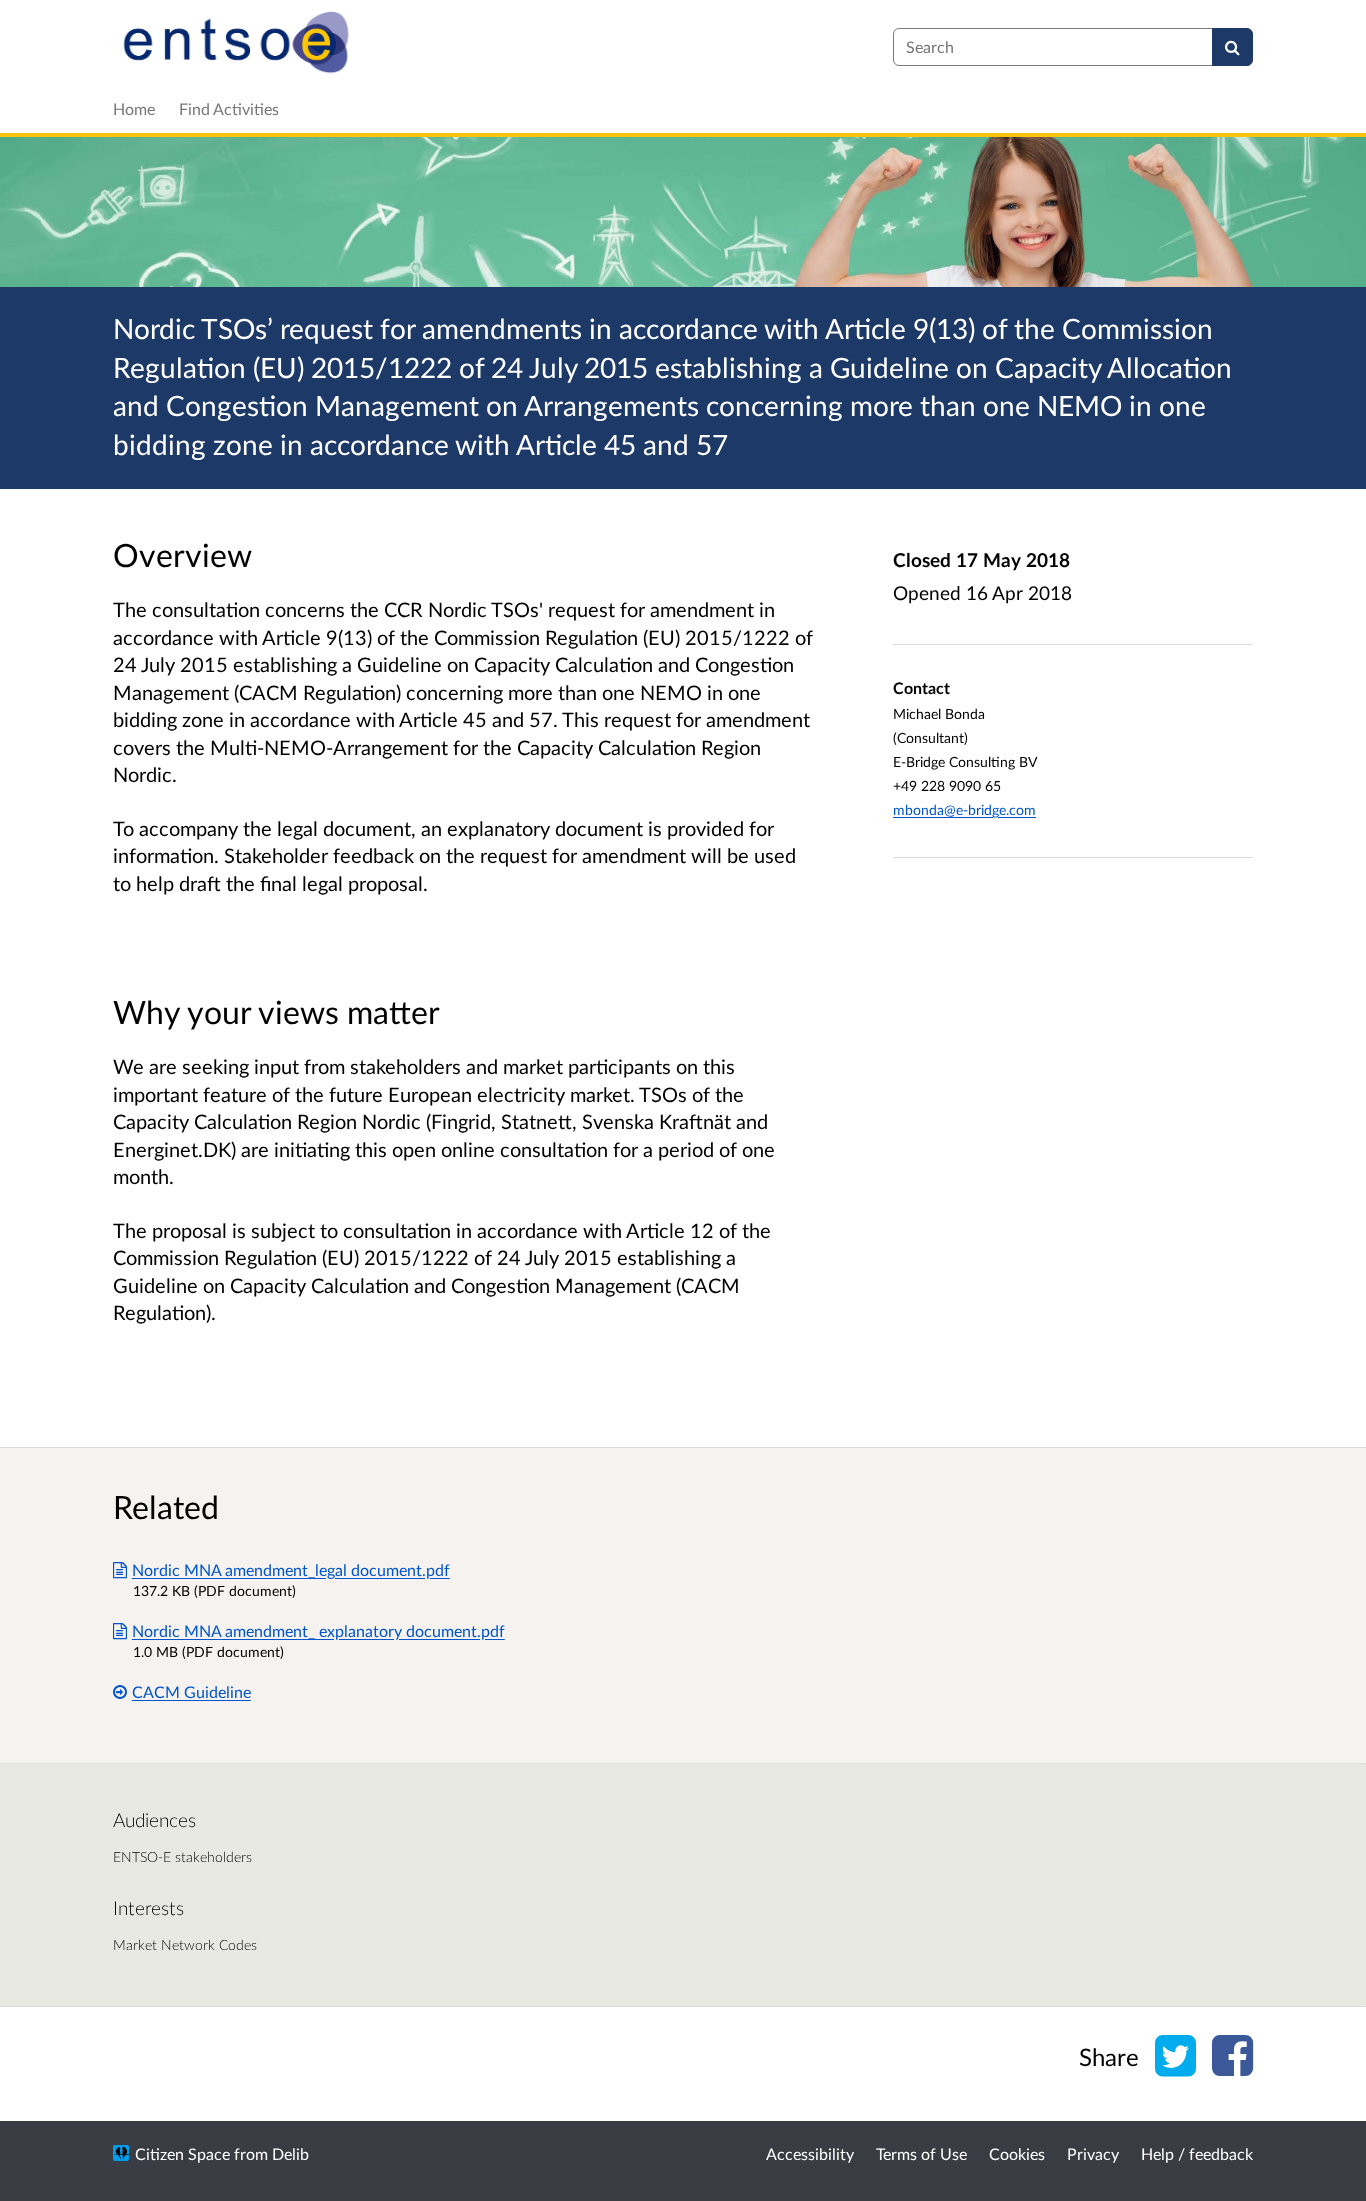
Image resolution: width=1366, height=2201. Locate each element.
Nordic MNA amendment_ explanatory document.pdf (318, 1630)
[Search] (1232, 47)
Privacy (1093, 2153)
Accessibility (810, 2153)
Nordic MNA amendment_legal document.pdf (291, 1569)
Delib (290, 2153)
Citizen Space (182, 2153)
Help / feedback (1197, 2153)
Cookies (1017, 2153)
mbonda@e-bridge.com (964, 809)
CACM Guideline (191, 1691)
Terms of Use (921, 2153)
